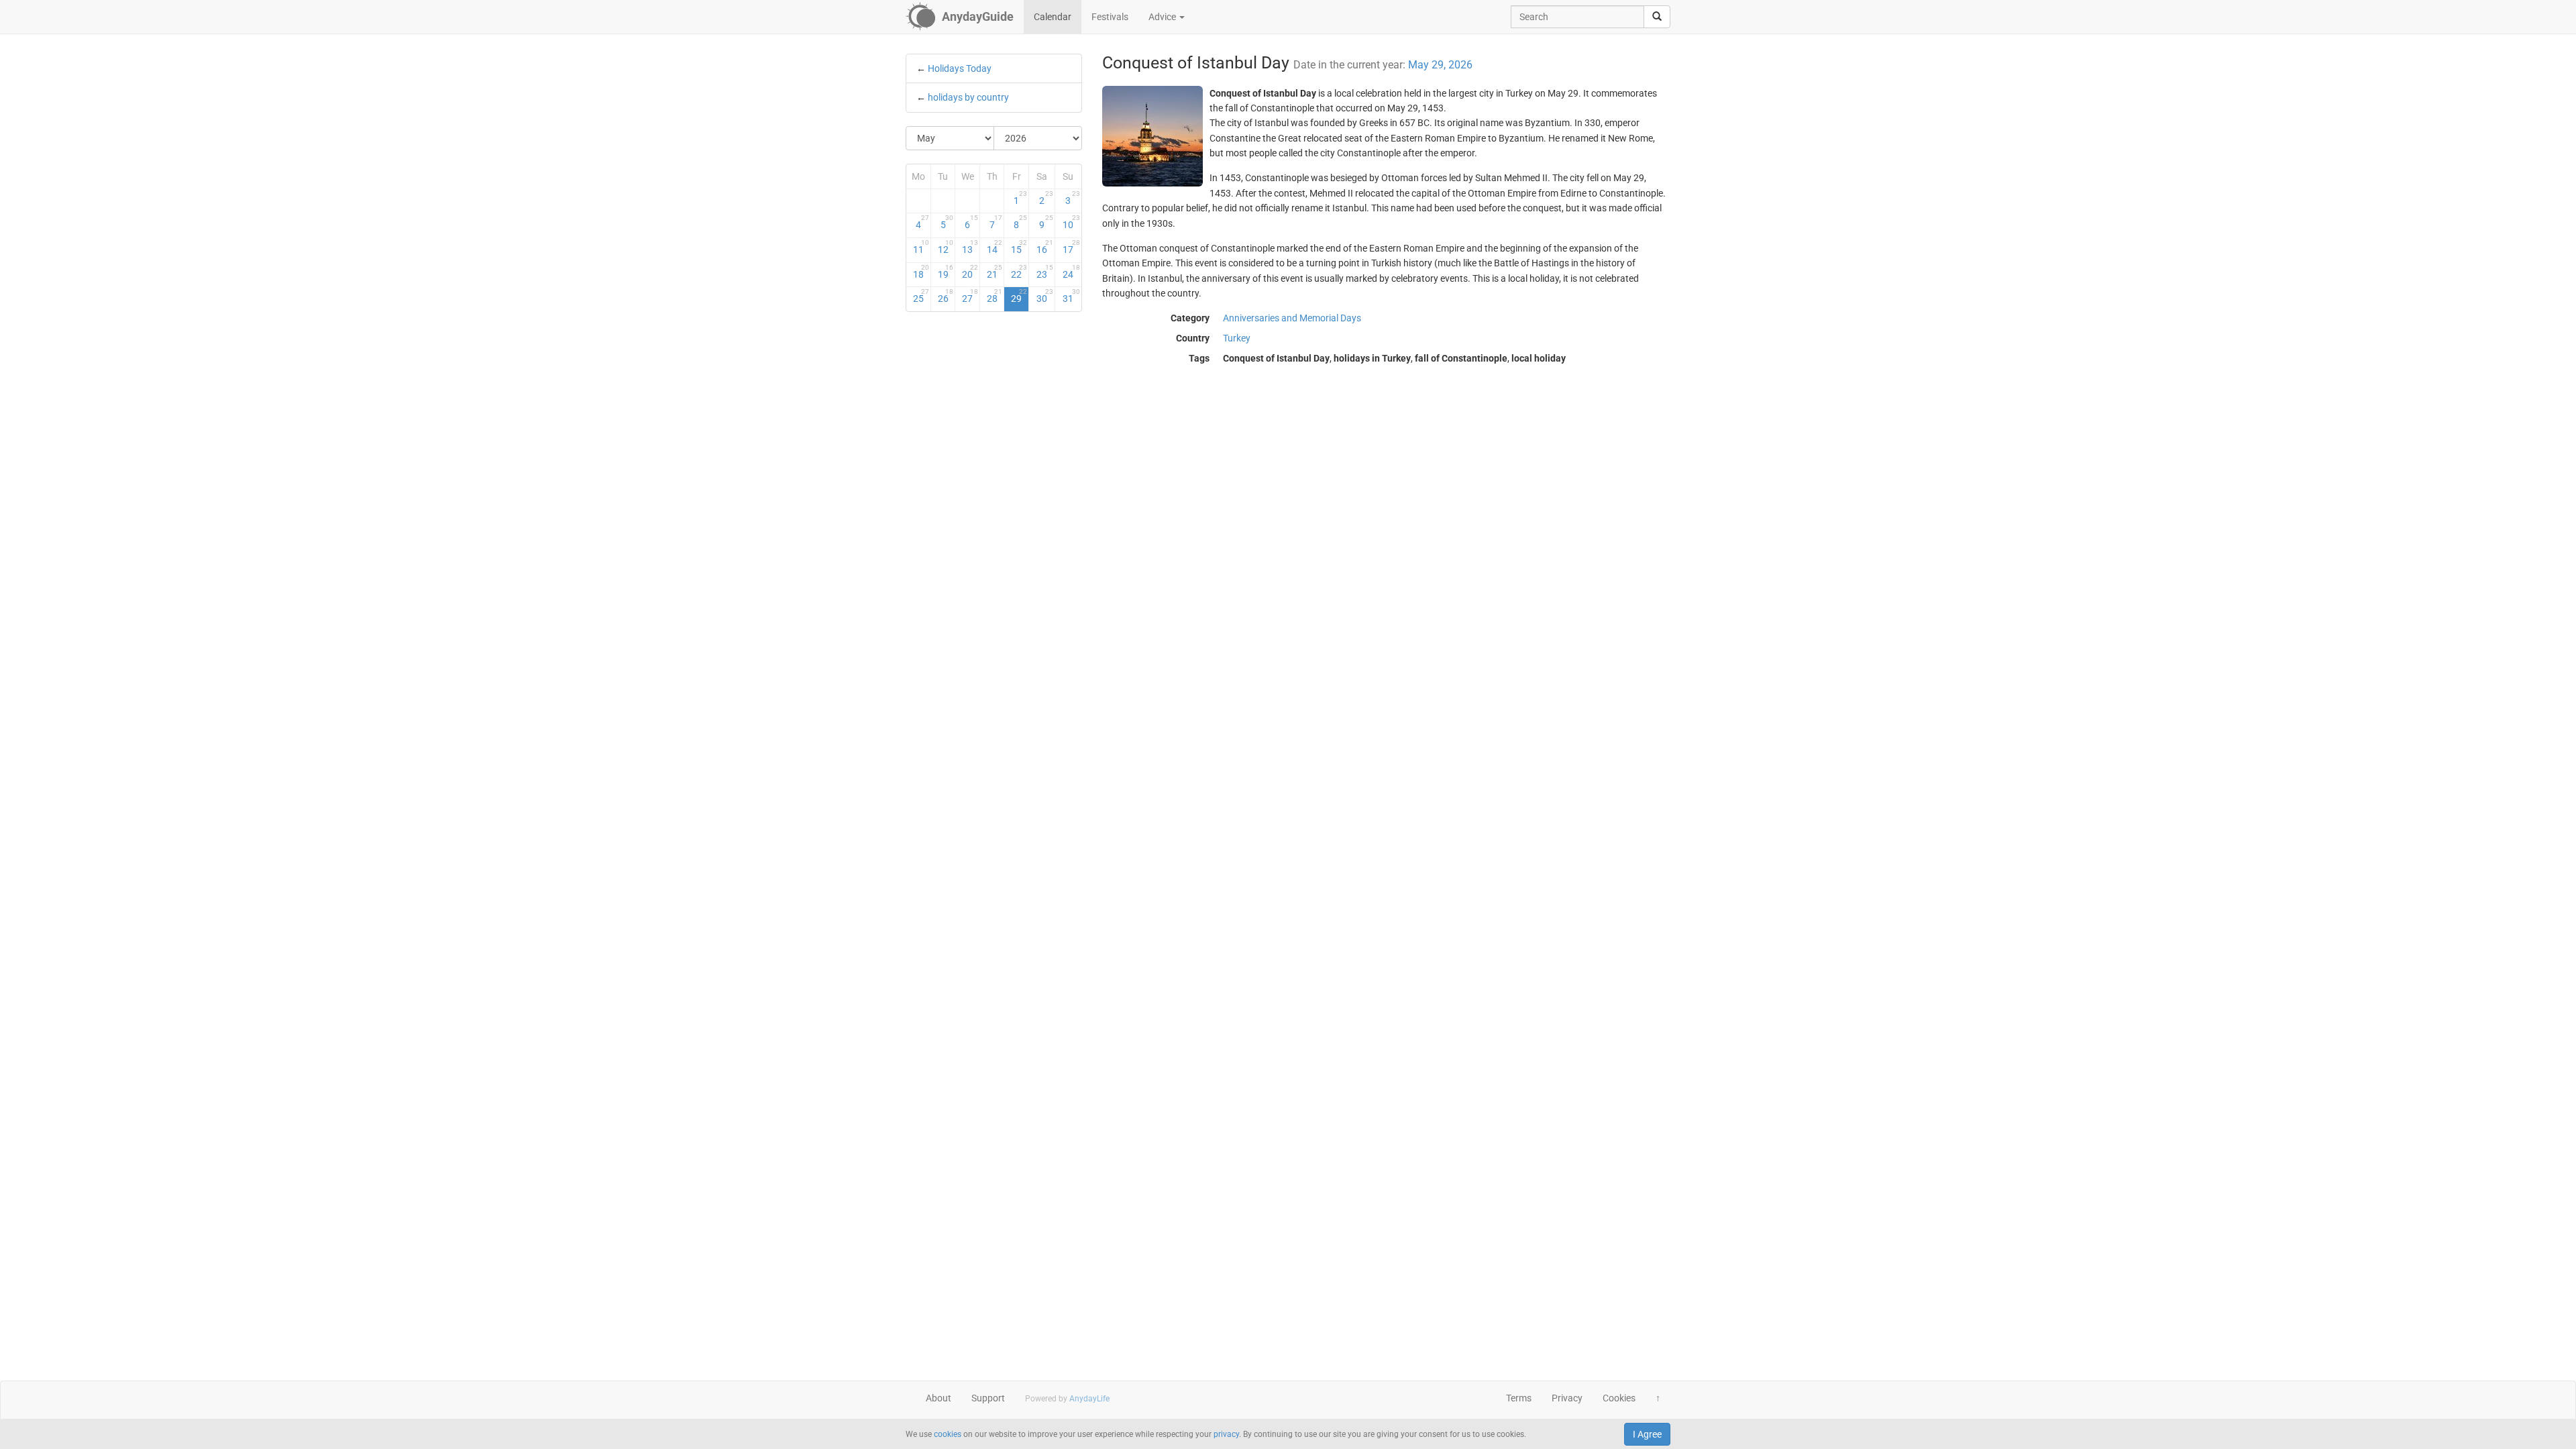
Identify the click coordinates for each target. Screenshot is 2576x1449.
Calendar (1053, 17)
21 (995, 272)
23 (1045, 272)
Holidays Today (960, 68)
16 (1045, 247)
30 (1045, 296)
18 (921, 272)
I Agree (1647, 1434)
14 (995, 247)
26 (946, 296)
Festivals (1110, 17)
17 (1071, 247)
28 (995, 296)
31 (1071, 296)
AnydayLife (1089, 1399)
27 (970, 296)
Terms (1519, 1398)
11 (921, 247)
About (938, 1398)
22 (1019, 272)
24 (1071, 272)
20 (970, 272)
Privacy (1567, 1398)
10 (1071, 222)
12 (946, 247)
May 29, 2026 (1440, 65)
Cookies (1619, 1398)
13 (970, 247)
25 (921, 296)
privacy (1226, 1434)
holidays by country (968, 97)
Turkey (1237, 338)
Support (988, 1398)
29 (1019, 296)
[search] (1657, 17)
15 (1019, 247)
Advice (1163, 17)
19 (946, 272)
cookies (948, 1434)
